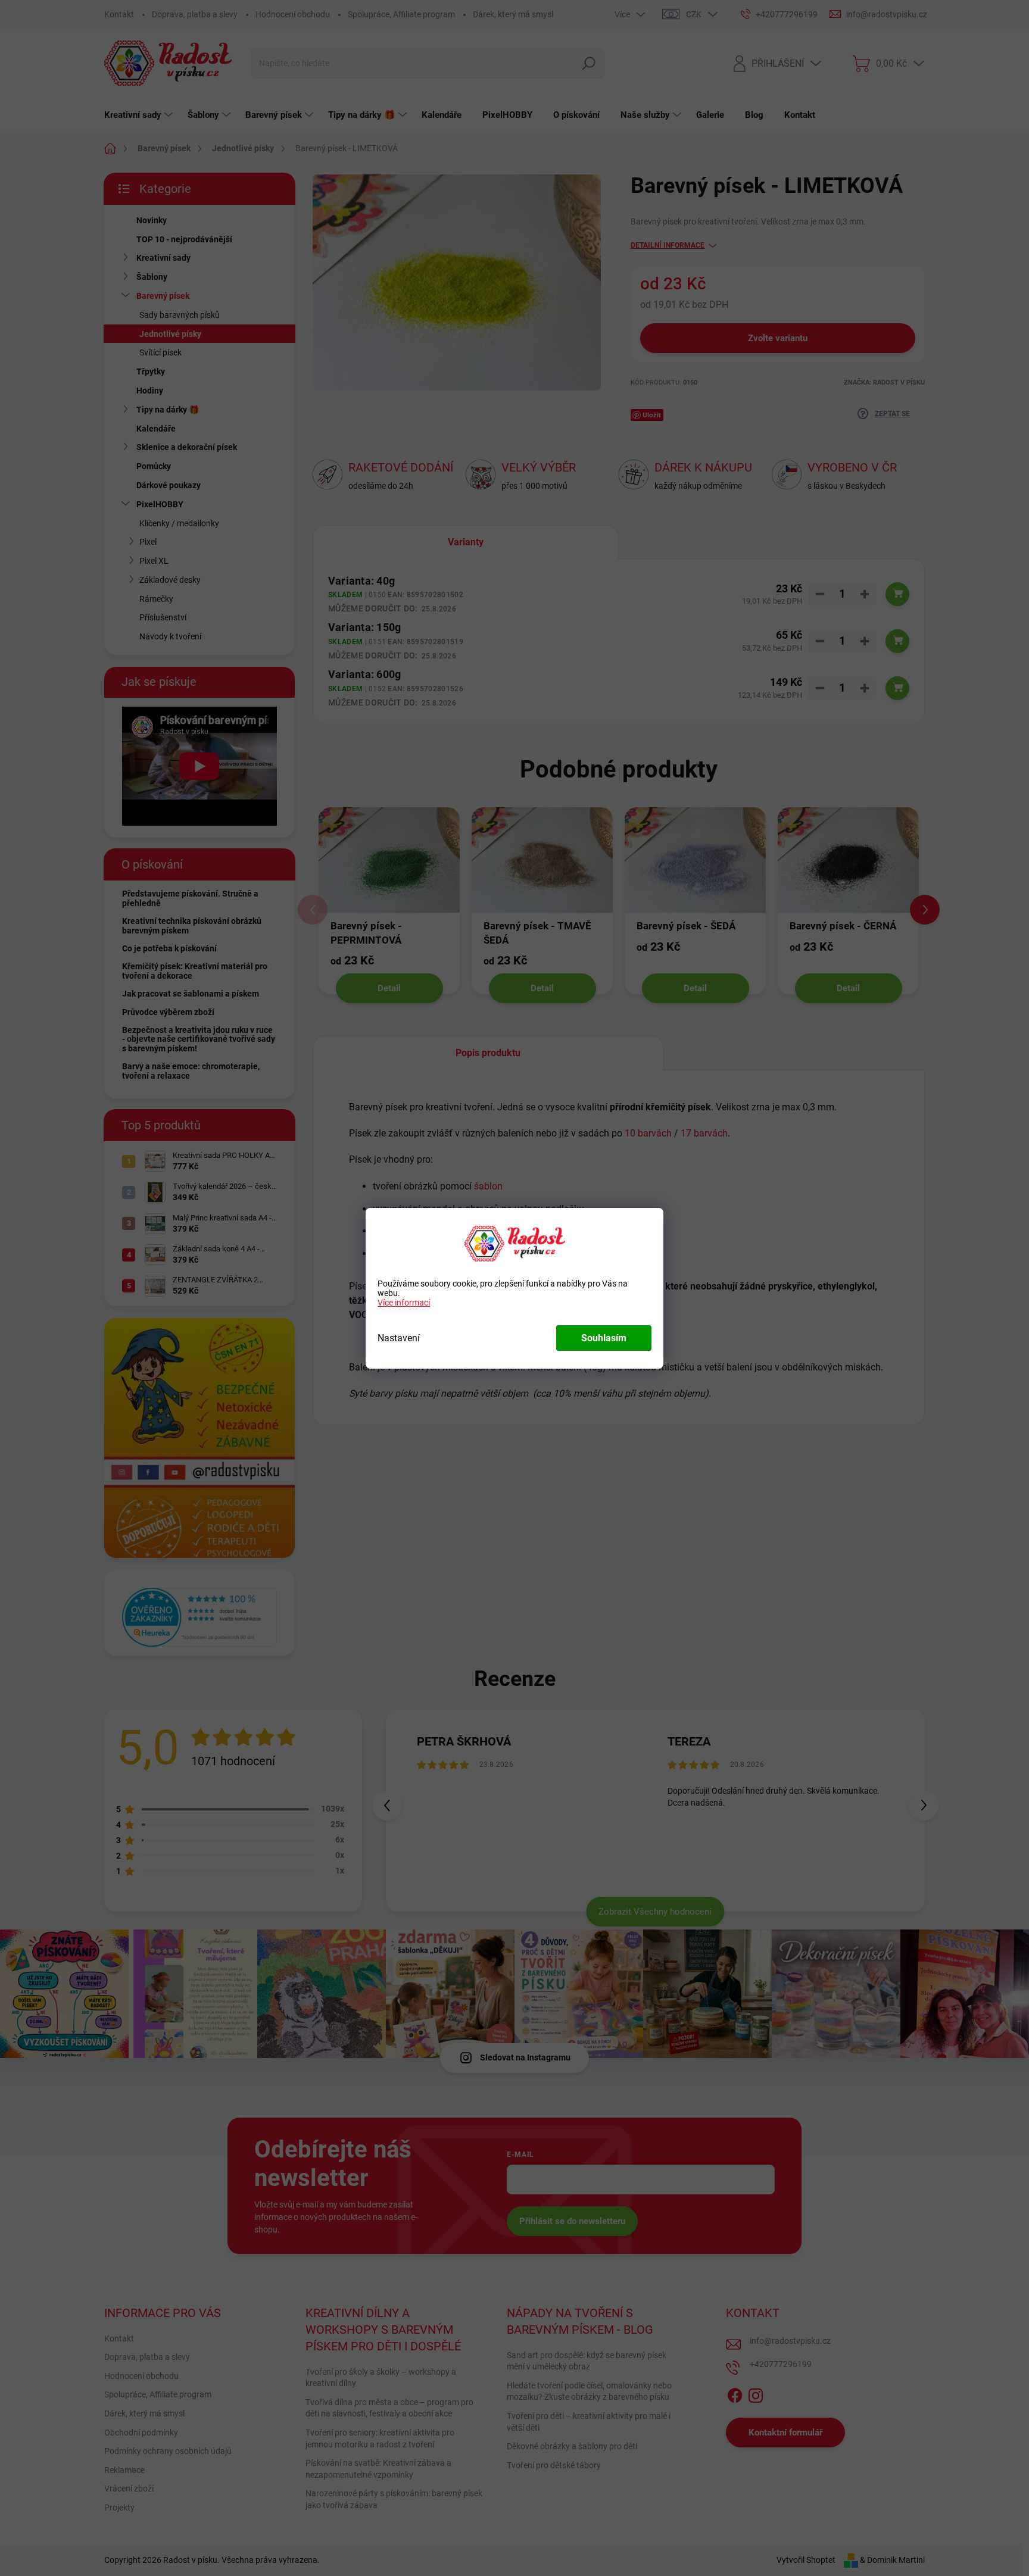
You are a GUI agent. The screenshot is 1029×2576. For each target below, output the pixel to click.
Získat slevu (591, 1371)
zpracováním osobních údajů (624, 1400)
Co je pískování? (635, 1213)
